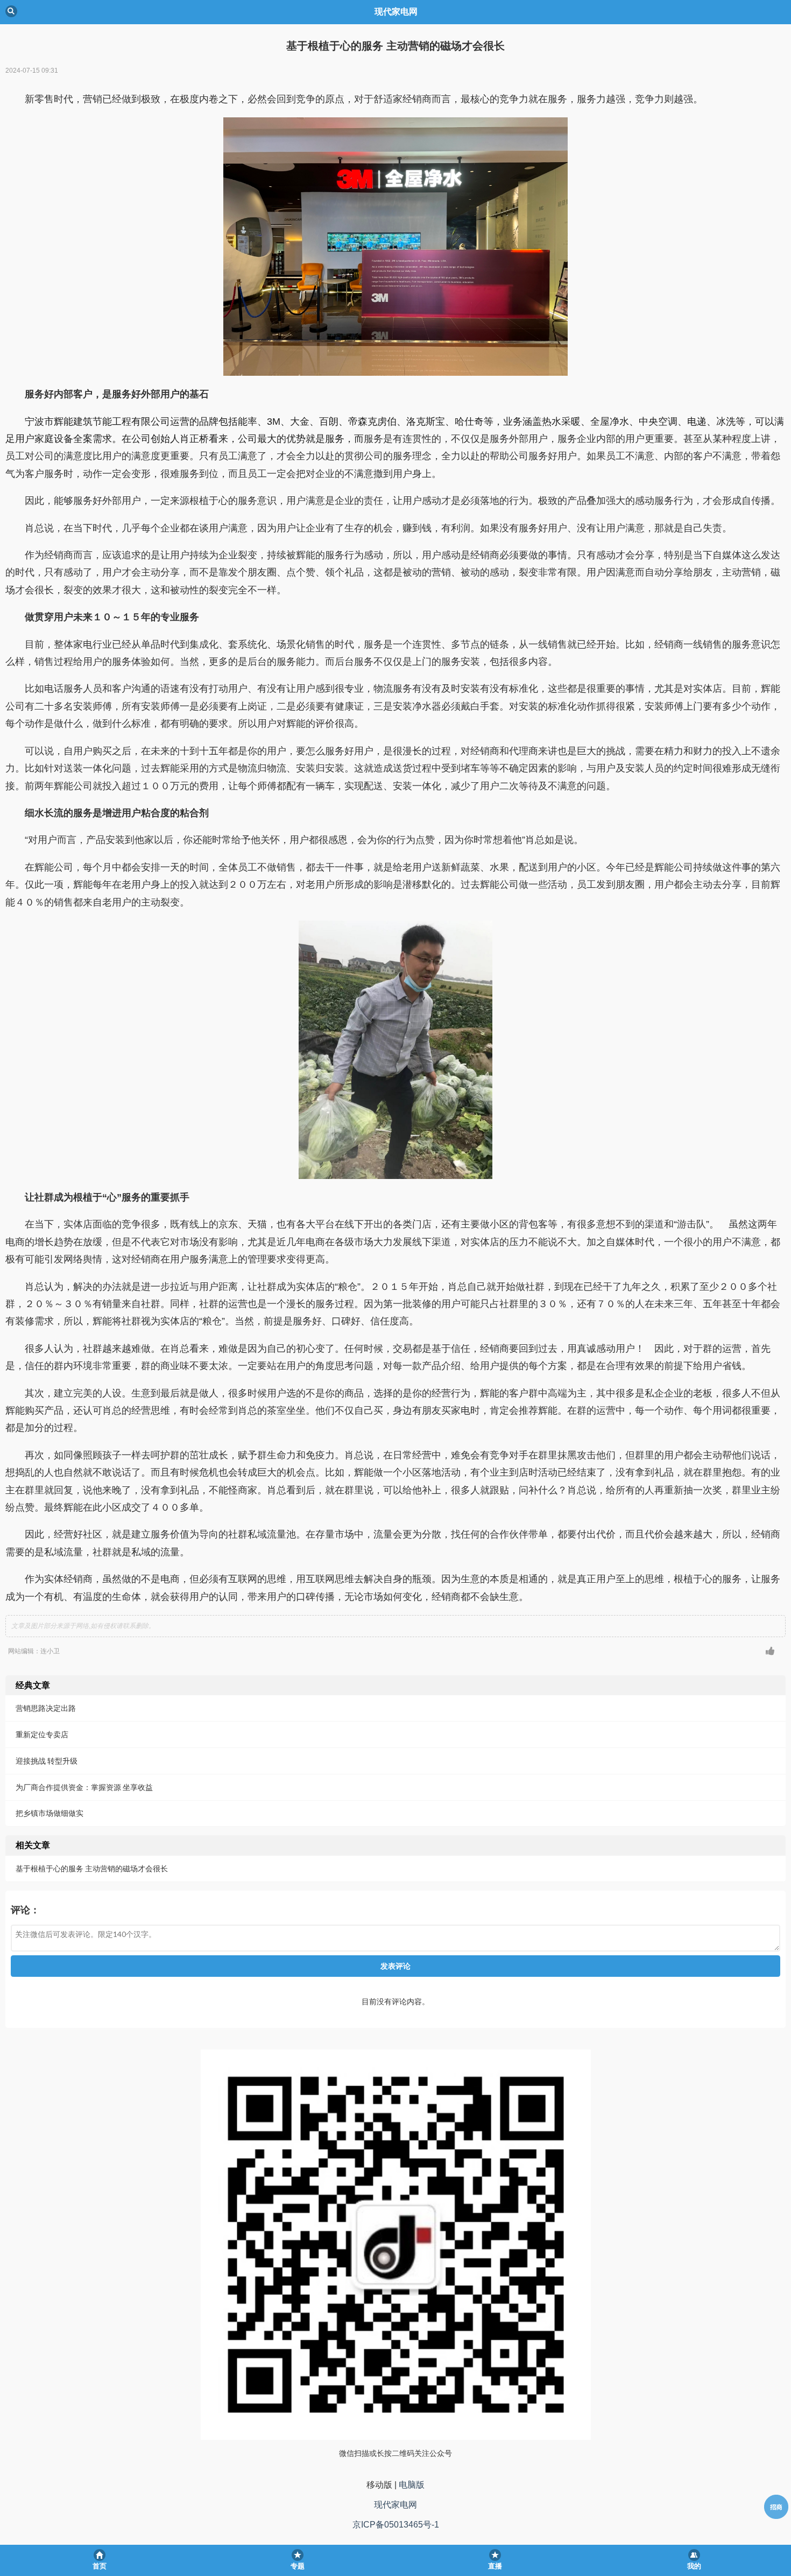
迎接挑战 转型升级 (47, 1761)
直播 (495, 2566)
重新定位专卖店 (42, 1734)
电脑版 (412, 2485)
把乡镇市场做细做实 (50, 1813)
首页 (100, 2566)
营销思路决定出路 (46, 1708)
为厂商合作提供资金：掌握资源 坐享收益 (84, 1787)
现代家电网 (395, 2505)
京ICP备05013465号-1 (396, 2525)
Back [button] (11, 11)
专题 (298, 2566)
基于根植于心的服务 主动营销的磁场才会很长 (92, 1868)
